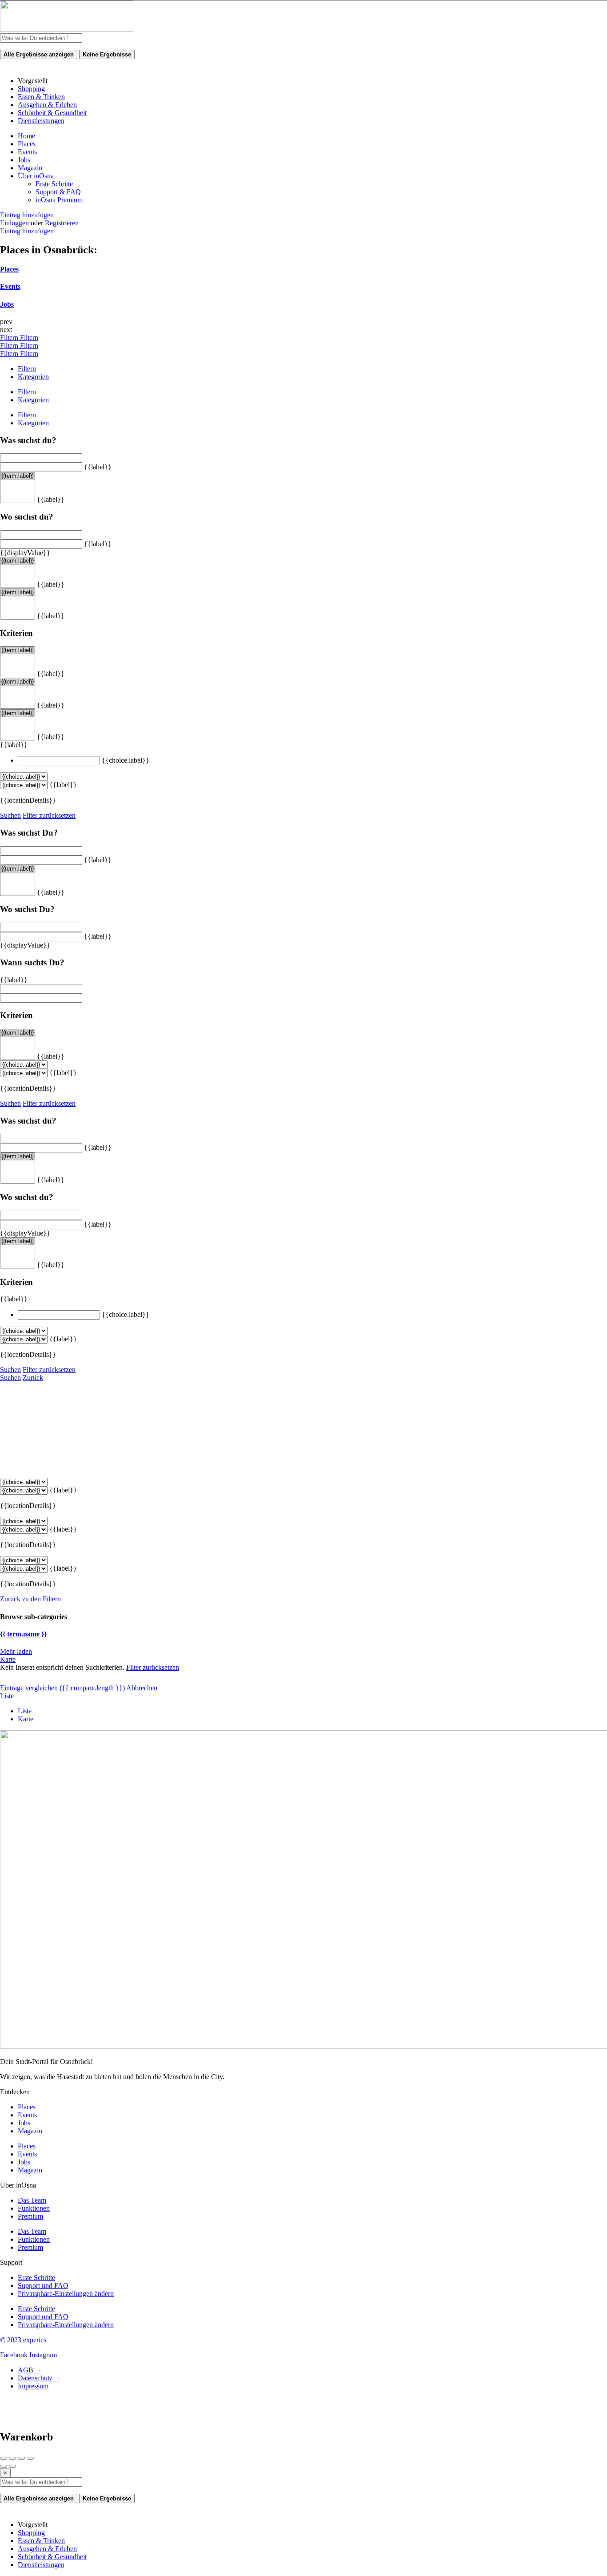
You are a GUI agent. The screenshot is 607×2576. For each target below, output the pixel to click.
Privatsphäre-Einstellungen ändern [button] (66, 2294)
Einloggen (15, 223)
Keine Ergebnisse (107, 54)
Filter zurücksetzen (49, 815)
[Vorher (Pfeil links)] (4, 2466)
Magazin (30, 168)
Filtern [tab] (27, 369)
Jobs (24, 160)
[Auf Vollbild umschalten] (21, 2458)
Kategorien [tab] (33, 377)
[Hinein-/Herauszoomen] (30, 2458)
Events (27, 152)
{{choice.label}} (126, 760)
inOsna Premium (59, 200)
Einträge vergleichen (62, 1688)
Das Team (32, 2200)
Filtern (10, 338)
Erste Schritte (54, 184)
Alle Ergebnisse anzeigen (39, 54)
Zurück (33, 1378)
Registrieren (62, 223)
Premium (30, 2216)
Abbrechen (142, 1688)
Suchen (10, 815)
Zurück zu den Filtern (30, 1599)
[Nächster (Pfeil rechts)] (12, 2466)
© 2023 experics (23, 2340)
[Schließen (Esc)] (4, 2458)
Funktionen (34, 2208)
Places (27, 144)
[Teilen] (12, 2458)
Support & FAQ (58, 192)
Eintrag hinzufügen (27, 215)
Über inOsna (36, 176)
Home (26, 136)
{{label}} (98, 467)
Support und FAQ (43, 2286)
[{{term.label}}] (18, 476)
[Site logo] (67, 29)
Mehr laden (16, 1651)
